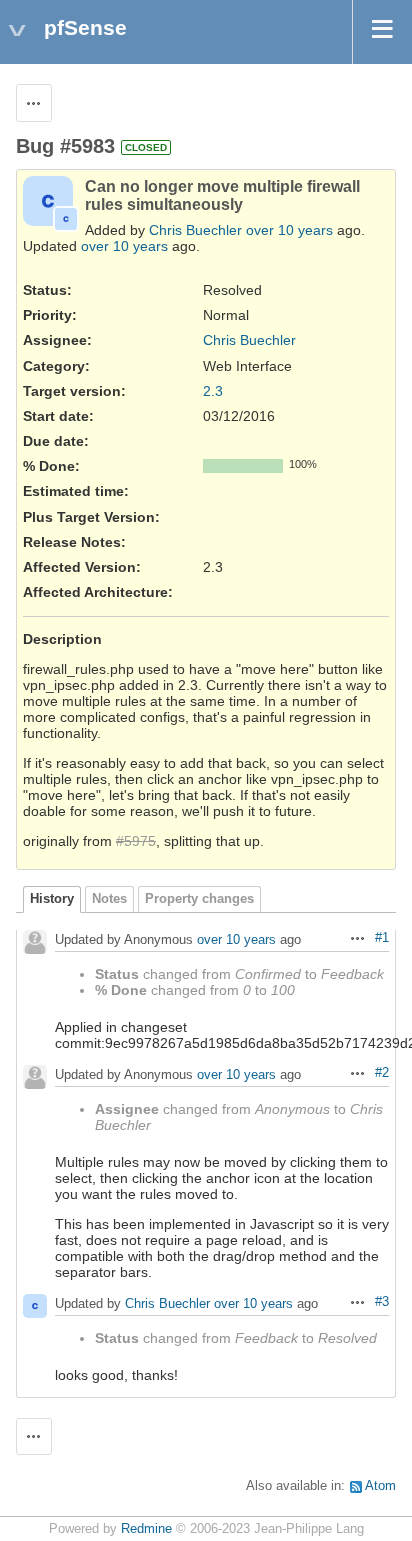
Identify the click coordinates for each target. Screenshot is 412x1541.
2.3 (213, 391)
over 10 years (289, 230)
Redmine (146, 1529)
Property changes (199, 899)
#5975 (136, 841)
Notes (109, 899)
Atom (380, 1486)
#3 (382, 1302)
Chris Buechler (195, 230)
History (52, 899)
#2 (382, 1073)
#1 (382, 938)
